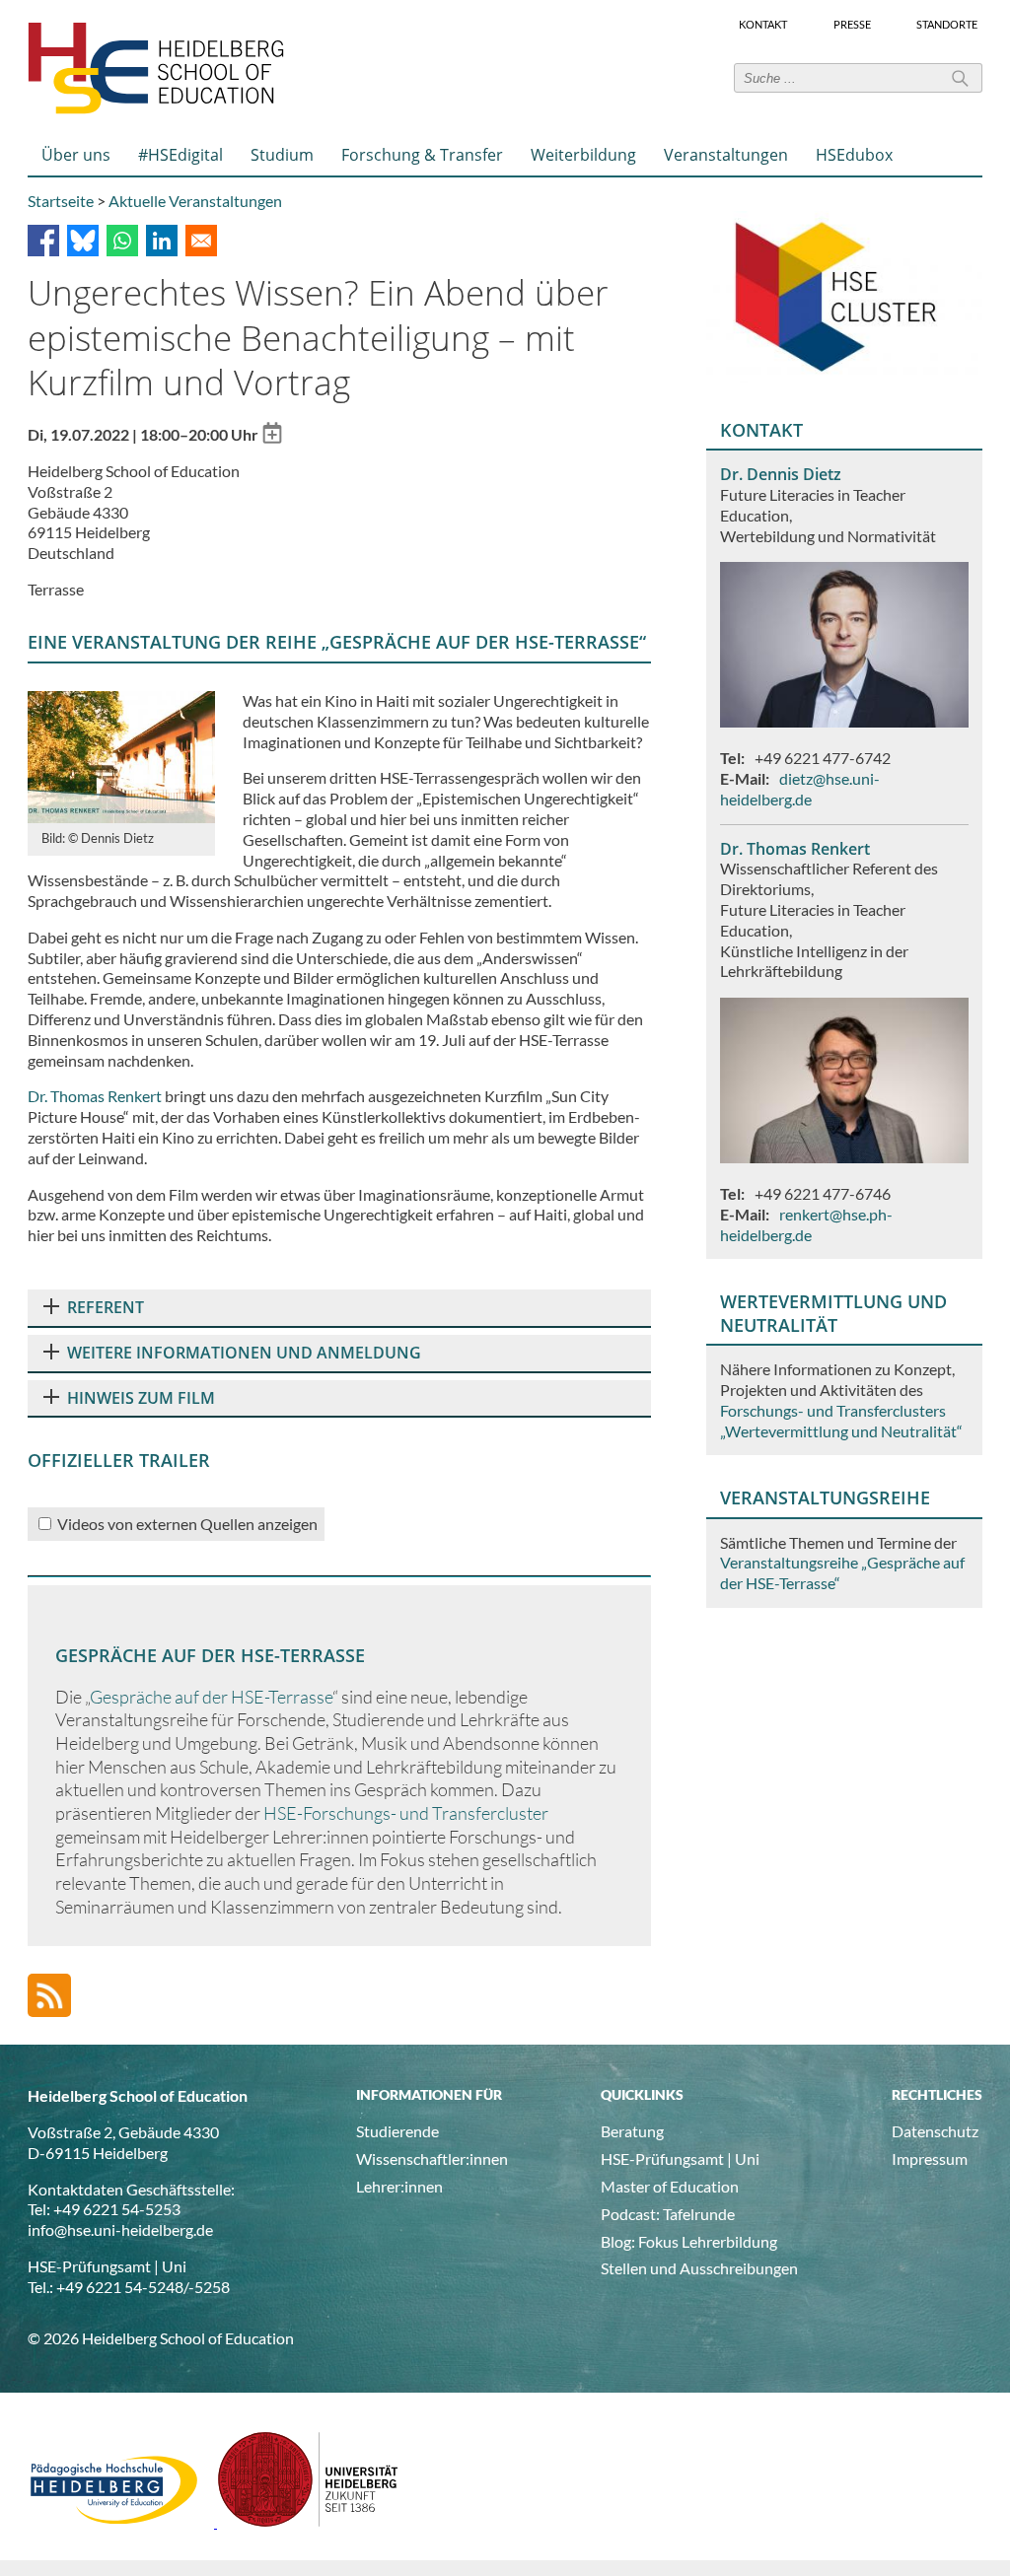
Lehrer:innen (399, 2186)
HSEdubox (854, 155)
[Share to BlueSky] (83, 241)
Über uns (76, 155)
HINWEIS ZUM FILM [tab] (141, 1398)
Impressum (930, 2158)
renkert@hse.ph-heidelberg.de (806, 1224)
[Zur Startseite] (156, 110)
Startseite (61, 201)
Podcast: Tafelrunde (668, 2214)
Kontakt (763, 25)
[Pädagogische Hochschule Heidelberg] (122, 2521)
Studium (282, 155)
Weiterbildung (583, 155)
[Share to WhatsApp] (122, 241)
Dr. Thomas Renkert (95, 1096)
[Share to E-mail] (201, 241)
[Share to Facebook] (43, 241)
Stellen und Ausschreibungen (699, 2268)
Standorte (947, 25)
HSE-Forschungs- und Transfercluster (406, 1813)
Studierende (397, 2131)
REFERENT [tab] (106, 1307)
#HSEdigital (180, 155)
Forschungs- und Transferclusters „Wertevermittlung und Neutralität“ (841, 1421)
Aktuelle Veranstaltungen (195, 201)
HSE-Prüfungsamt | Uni (680, 2158)
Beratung (632, 2131)
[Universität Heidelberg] (308, 2521)
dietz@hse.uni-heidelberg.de (800, 789)
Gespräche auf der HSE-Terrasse (211, 1697)
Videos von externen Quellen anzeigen (187, 1524)
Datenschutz (935, 2131)
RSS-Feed (49, 1995)
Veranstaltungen (726, 155)
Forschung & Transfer (422, 155)
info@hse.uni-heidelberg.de (120, 2229)
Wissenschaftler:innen (432, 2158)
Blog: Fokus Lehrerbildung (689, 2241)
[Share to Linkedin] (162, 241)
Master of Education (670, 2186)
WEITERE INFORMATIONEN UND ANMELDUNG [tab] (244, 1353)
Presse (852, 25)
